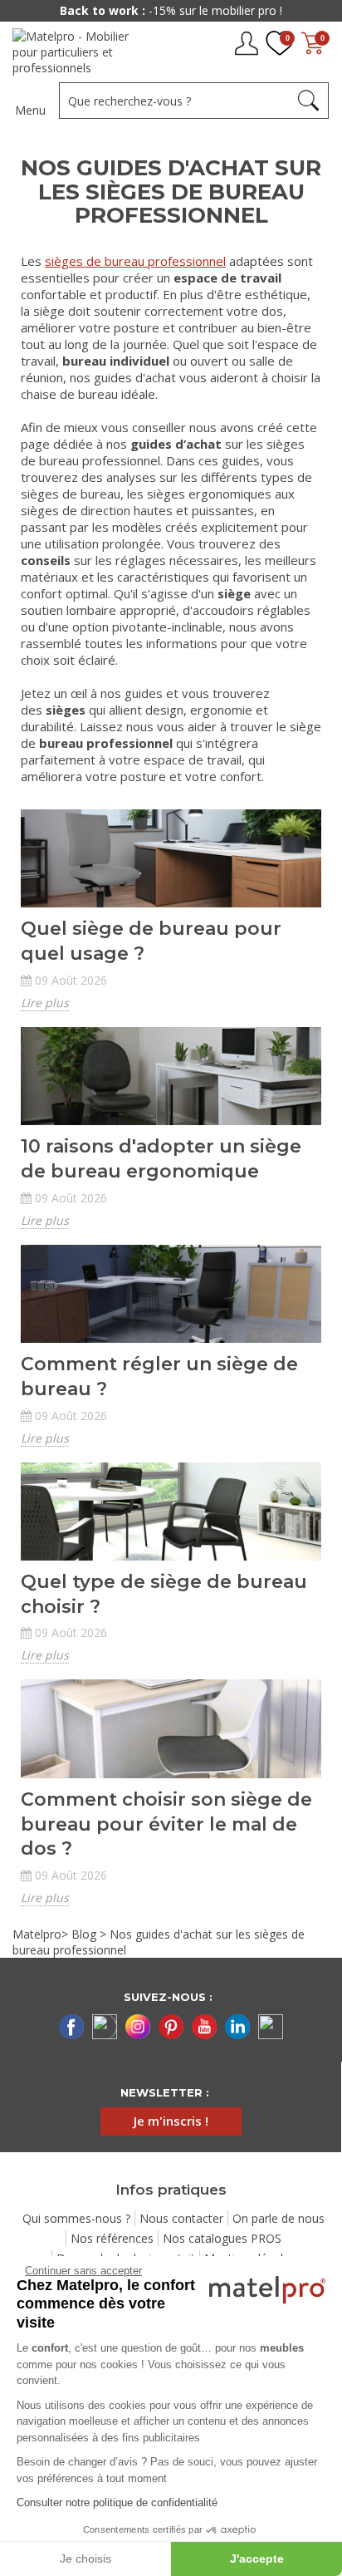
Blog (84, 1934)
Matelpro (37, 1934)
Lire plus (45, 1003)
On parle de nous (278, 2218)
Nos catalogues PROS (222, 2238)
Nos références (112, 2238)
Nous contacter (181, 2218)
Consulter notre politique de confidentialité (117, 2502)
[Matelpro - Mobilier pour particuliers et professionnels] (81, 52)
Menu (30, 110)
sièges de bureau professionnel (135, 261)
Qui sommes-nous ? (76, 2218)
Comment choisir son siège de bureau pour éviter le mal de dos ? (166, 1824)
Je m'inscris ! (171, 2121)
